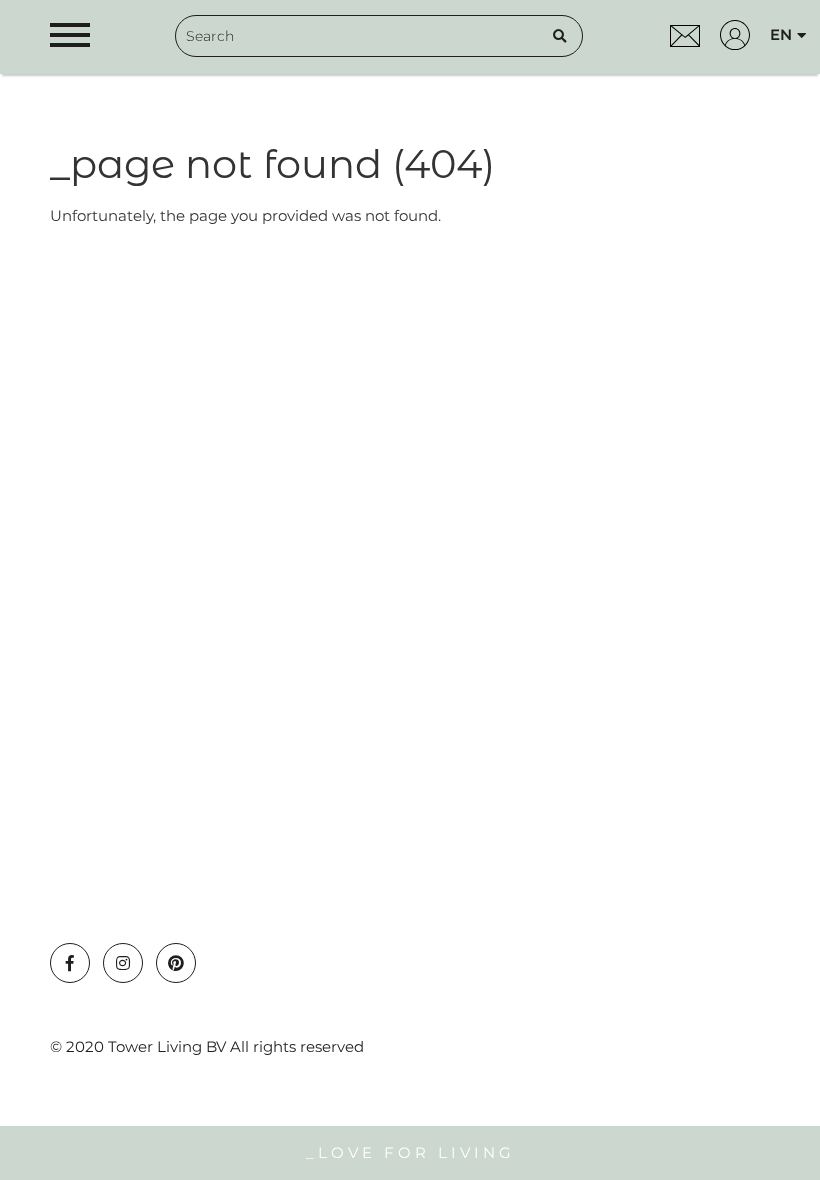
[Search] (560, 36)
